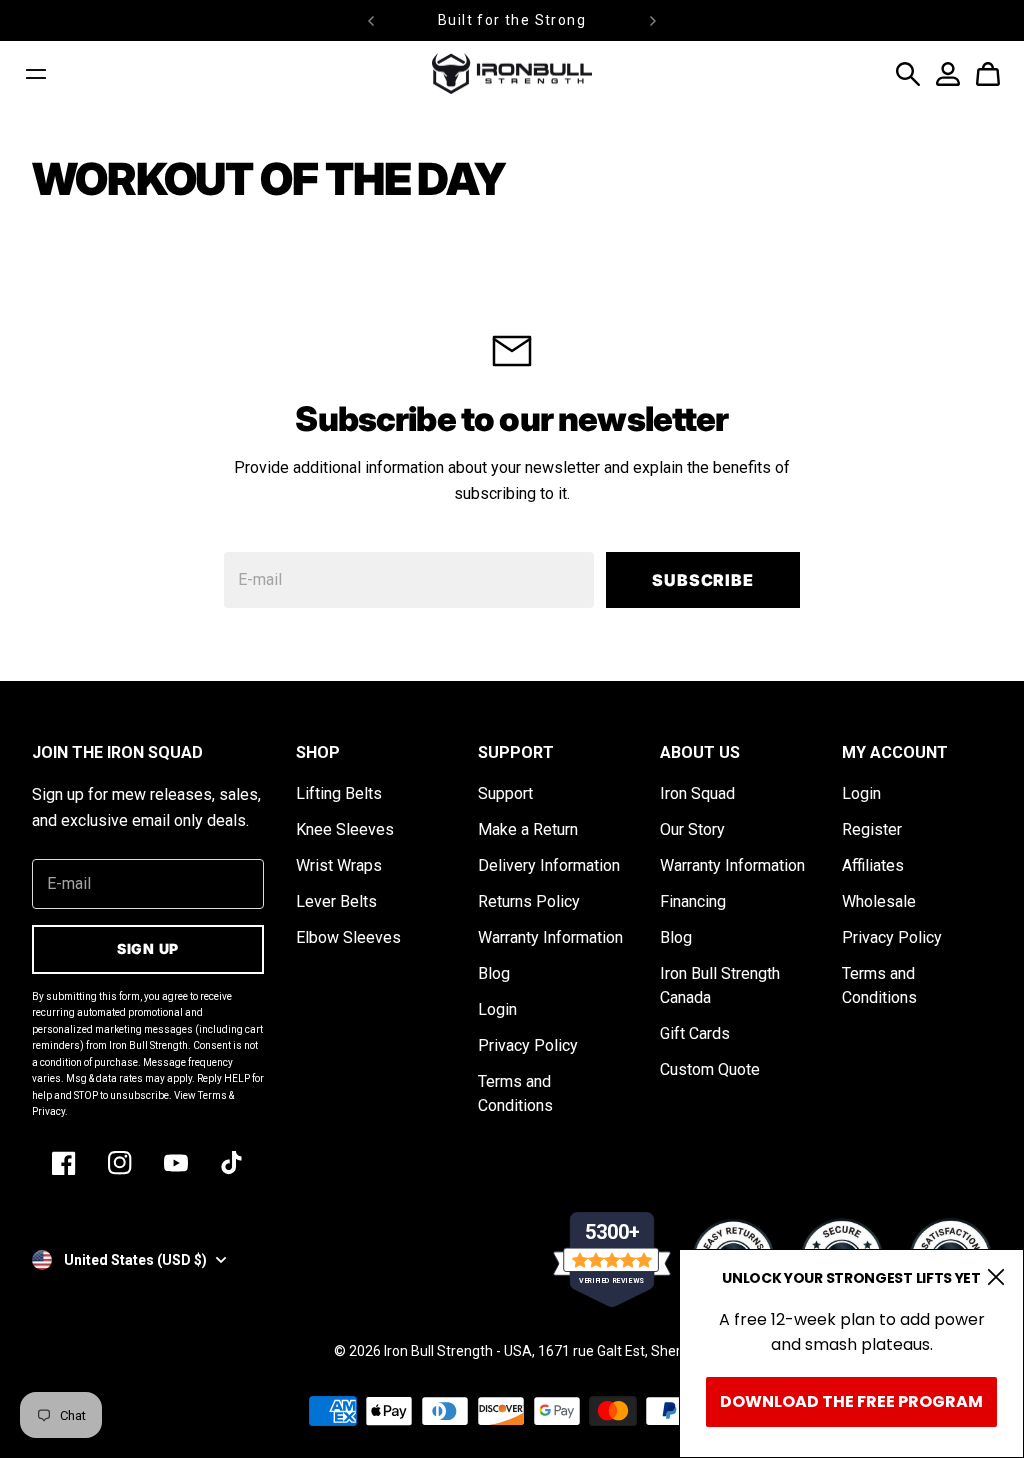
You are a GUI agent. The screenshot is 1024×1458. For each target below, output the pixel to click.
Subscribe (702, 580)
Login (497, 1009)
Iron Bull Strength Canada (720, 985)
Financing (693, 901)
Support (505, 793)
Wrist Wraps (339, 865)
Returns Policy (529, 901)
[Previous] (371, 20)
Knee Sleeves (345, 829)
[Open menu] (36, 74)
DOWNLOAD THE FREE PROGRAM (851, 1401)
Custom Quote (710, 1069)
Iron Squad (697, 793)
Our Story (692, 829)
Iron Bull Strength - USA (458, 1351)
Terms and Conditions (515, 1093)
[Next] (653, 20)
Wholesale (879, 901)
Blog (494, 973)
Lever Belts (336, 901)
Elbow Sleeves (348, 937)
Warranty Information (550, 937)
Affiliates (873, 865)
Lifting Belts (339, 793)
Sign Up (148, 948)
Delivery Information (549, 865)
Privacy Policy (528, 1045)
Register (872, 829)
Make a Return (528, 829)
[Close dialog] (996, 1277)
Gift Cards (695, 1033)
